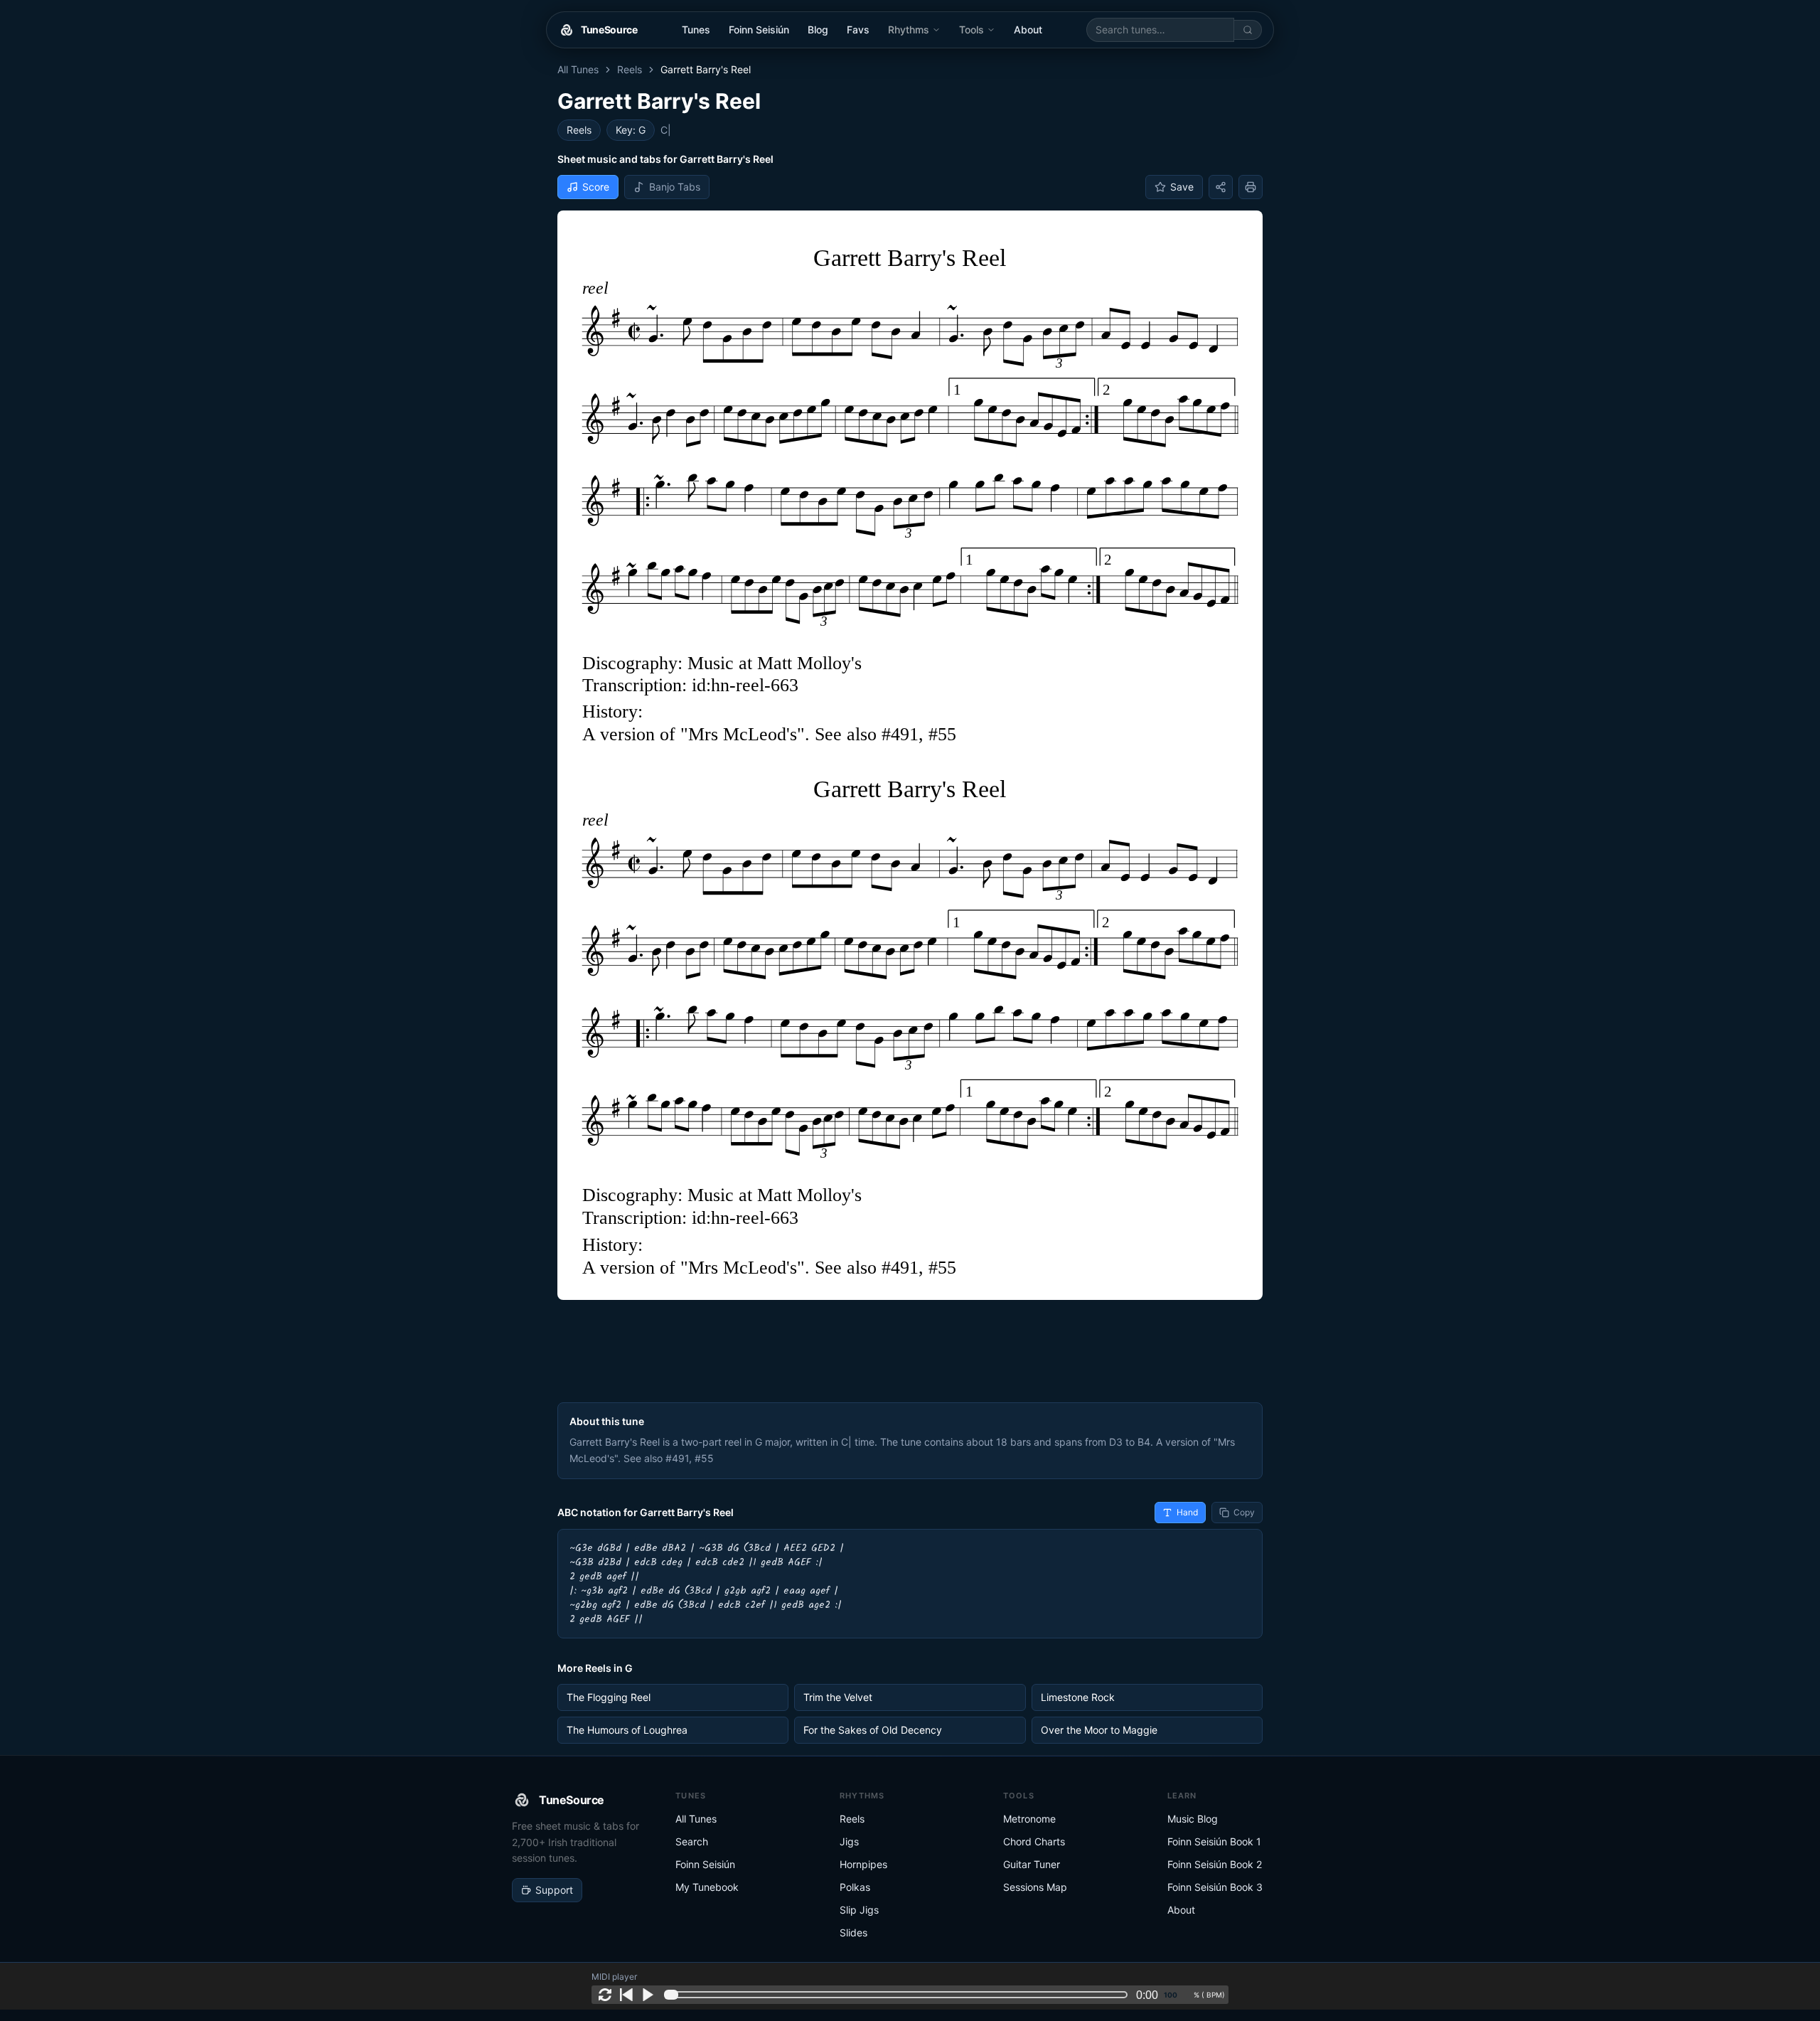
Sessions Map (1035, 1887)
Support (554, 1890)
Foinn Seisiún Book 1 (1214, 1841)
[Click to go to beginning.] (626, 1995)
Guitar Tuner (1032, 1864)
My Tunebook (707, 1887)
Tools (971, 30)
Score (596, 187)
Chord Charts (1034, 1841)
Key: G (631, 130)
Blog (818, 30)
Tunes (696, 30)
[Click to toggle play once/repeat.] (605, 1995)
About (1028, 30)
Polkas (855, 1887)
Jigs (849, 1841)
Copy (1244, 1512)
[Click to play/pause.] (648, 1995)
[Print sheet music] (1251, 187)
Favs (858, 30)
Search (692, 1841)
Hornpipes (863, 1864)
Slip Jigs (859, 1910)
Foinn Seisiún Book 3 (1215, 1887)
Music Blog (1193, 1819)
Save (1182, 187)
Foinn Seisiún (759, 30)
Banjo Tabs (675, 187)
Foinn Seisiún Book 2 (1215, 1864)
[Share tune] (1221, 187)
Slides (853, 1932)
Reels (630, 69)
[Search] (1248, 30)
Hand (1187, 1512)
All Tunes (578, 69)
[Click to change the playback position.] (899, 1995)
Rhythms (909, 30)
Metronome (1029, 1819)
